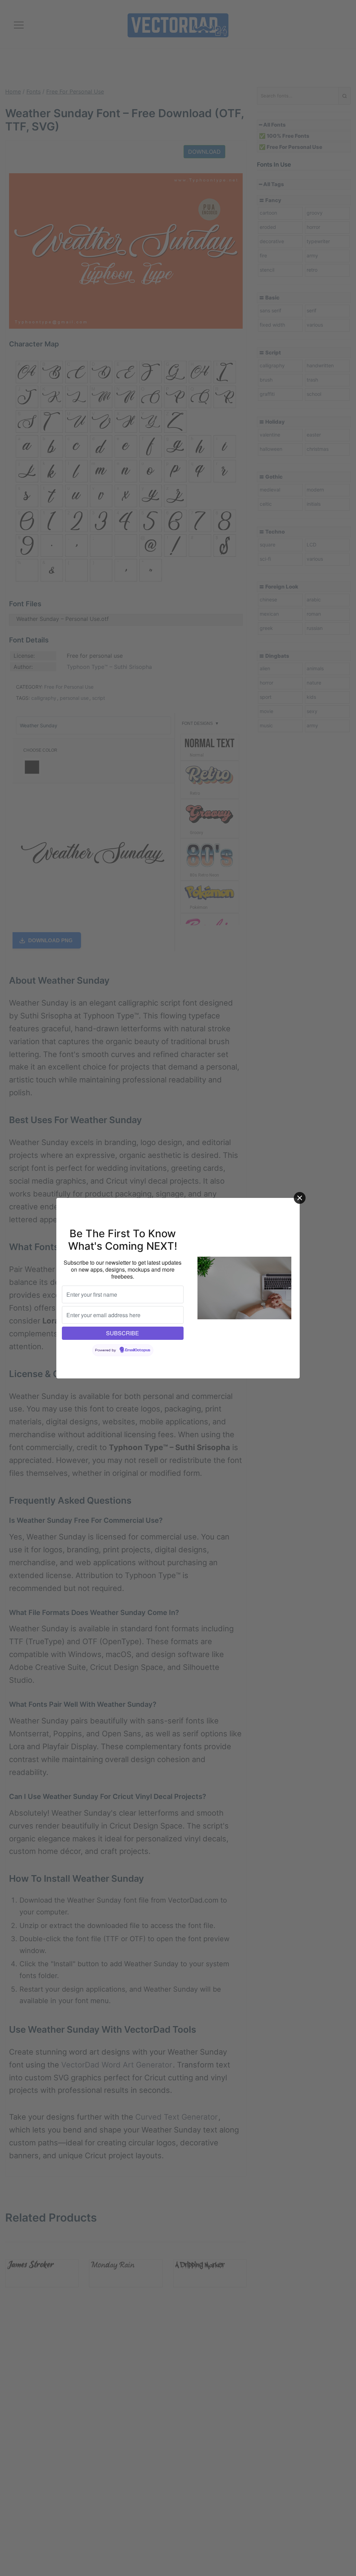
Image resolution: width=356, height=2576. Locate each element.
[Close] (300, 1198)
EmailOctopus (138, 1350)
